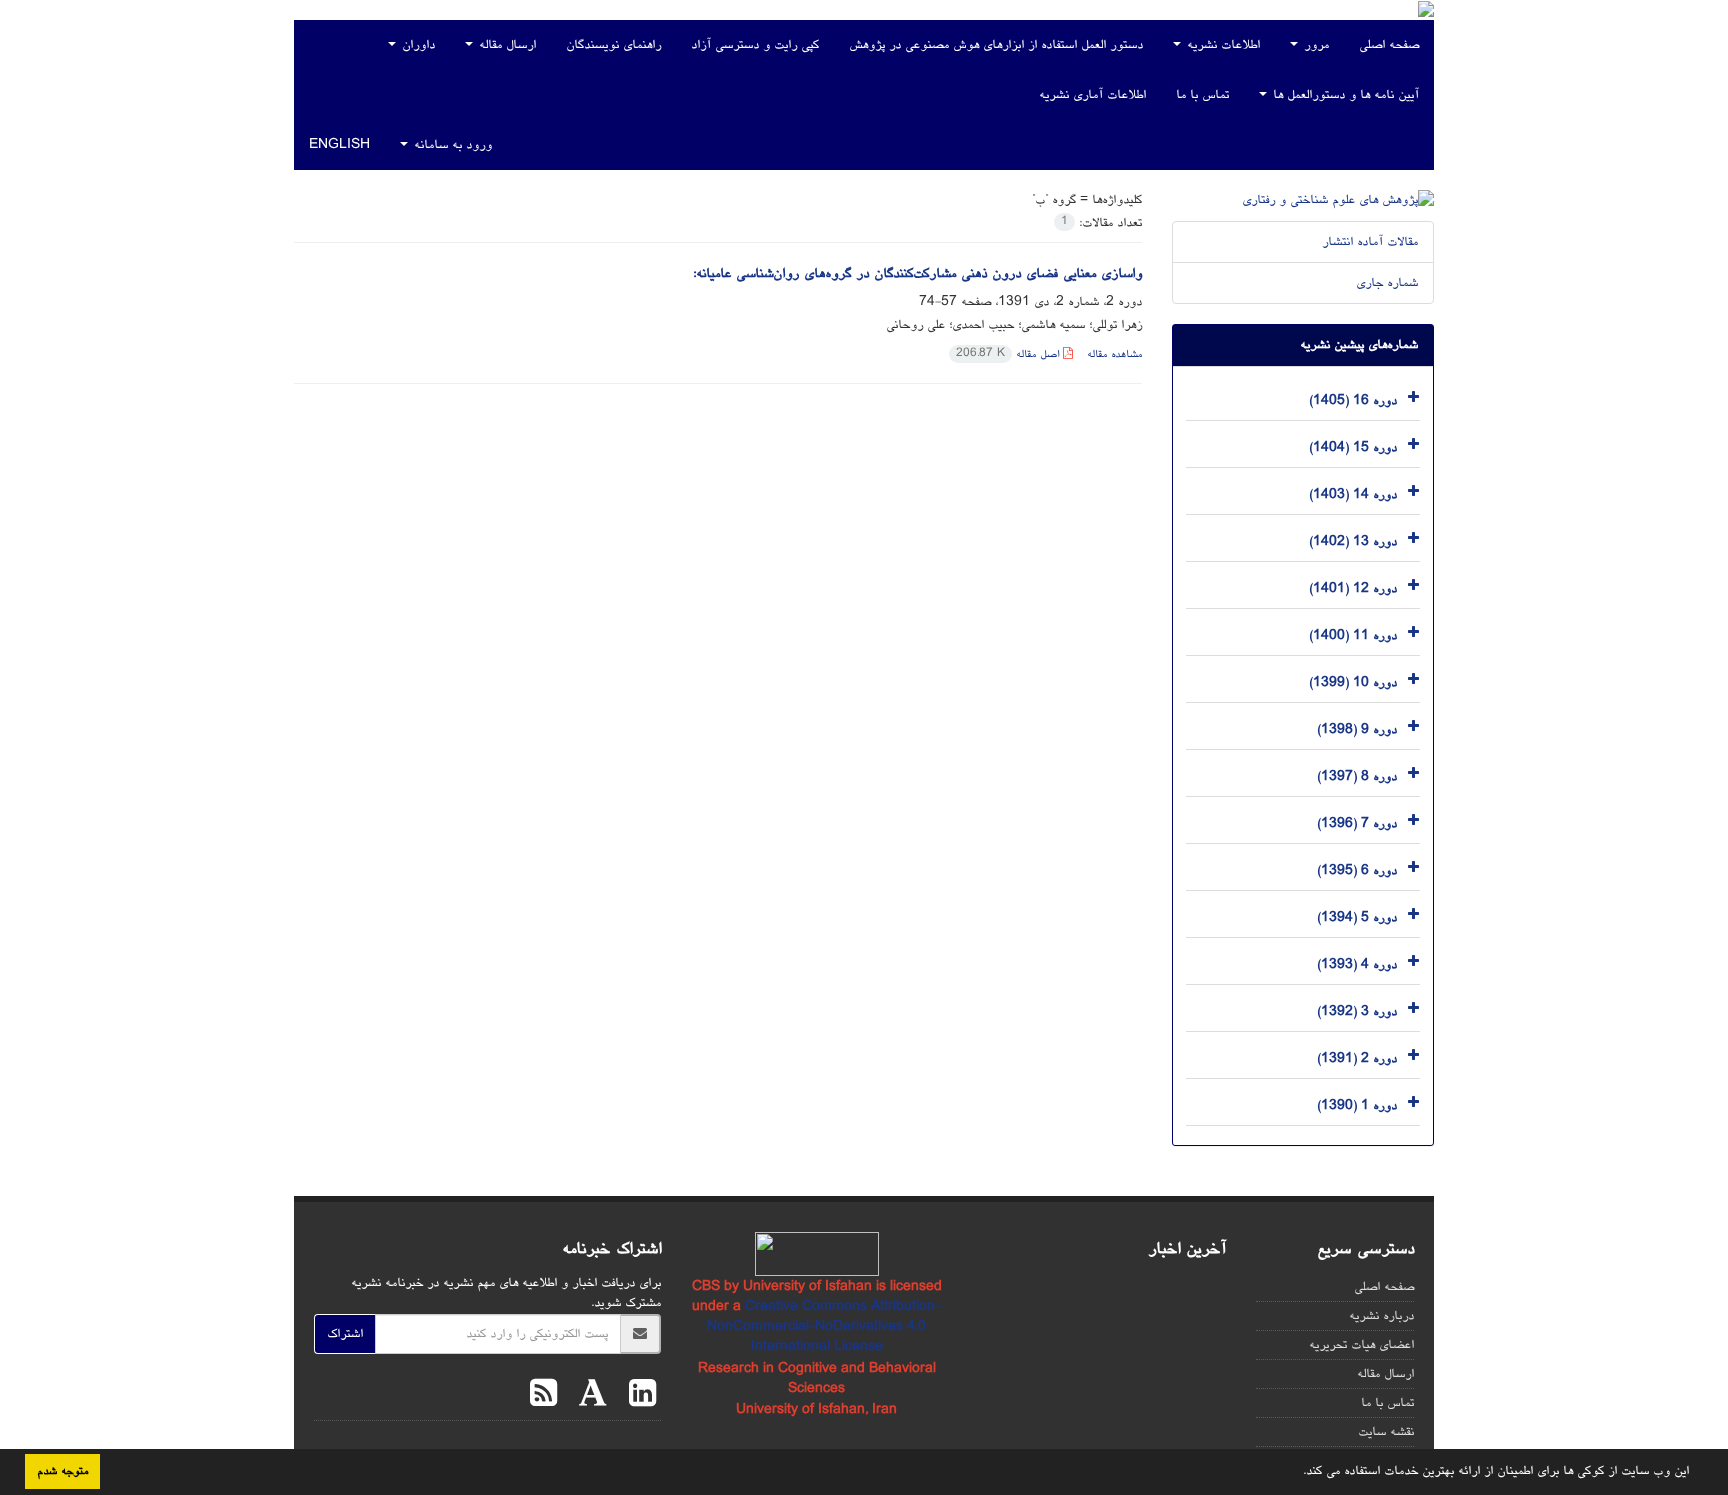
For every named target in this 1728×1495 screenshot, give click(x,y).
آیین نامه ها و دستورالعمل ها (1344, 95)
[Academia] (588, 1396)
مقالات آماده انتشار (1370, 242)
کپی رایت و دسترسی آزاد (755, 45)
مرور (1314, 45)
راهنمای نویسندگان (613, 45)
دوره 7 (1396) (1357, 823)
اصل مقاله (1009, 354)
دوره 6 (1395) (1357, 870)
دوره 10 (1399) (1353, 682)
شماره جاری (1387, 283)
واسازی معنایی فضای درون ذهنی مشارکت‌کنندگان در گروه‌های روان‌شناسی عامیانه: (917, 274)
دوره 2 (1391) (1357, 1058)
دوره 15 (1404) (1353, 447)
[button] (1296, 1472)
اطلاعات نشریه (1221, 45)
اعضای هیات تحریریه (1361, 1345)
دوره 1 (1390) (1357, 1105)
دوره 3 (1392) (1357, 1011)
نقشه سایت (1386, 1432)
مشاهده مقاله (1114, 354)
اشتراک (345, 1334)
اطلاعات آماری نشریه (1092, 95)
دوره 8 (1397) (1357, 776)
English (339, 145)
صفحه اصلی (1389, 45)
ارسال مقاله (505, 45)
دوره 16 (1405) (1353, 400)
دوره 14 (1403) (1353, 494)
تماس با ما (1202, 95)
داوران (416, 45)
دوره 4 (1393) (1357, 964)
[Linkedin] (637, 1396)
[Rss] (543, 1396)
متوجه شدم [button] (62, 1471)
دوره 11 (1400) (1353, 635)
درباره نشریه (1381, 1316)
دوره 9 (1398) (1357, 729)
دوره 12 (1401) (1353, 588)
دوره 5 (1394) (1357, 917)
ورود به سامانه (451, 145)
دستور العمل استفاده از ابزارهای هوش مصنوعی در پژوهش (996, 45)
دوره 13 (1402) (1353, 541)
